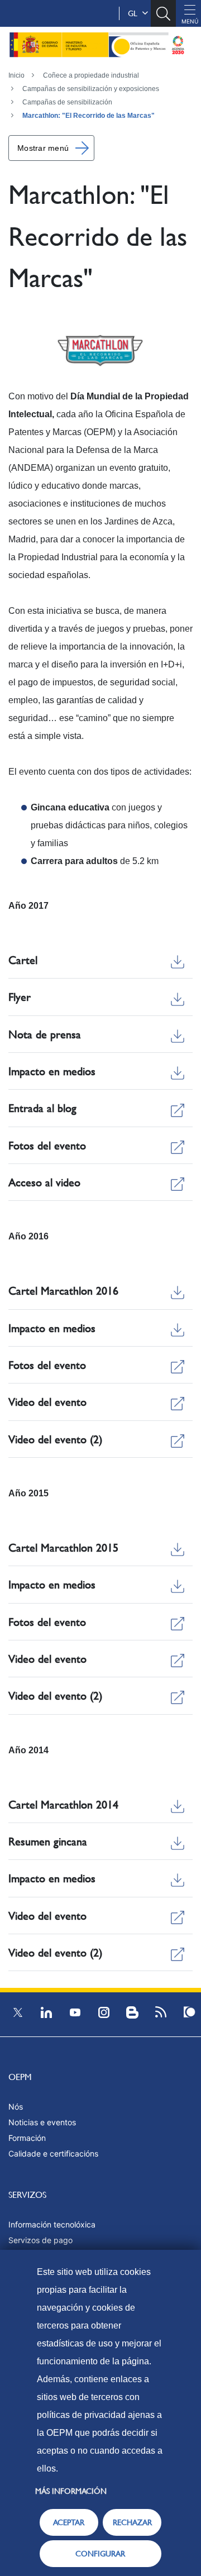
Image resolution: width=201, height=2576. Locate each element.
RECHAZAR (132, 2522)
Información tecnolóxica (52, 2224)
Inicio (16, 75)
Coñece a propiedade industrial (91, 75)
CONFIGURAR (100, 2554)
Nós (16, 2107)
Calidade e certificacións (53, 2153)
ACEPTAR (69, 2522)
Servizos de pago (40, 2240)
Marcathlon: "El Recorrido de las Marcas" (88, 116)
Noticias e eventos (42, 2122)
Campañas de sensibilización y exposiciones (91, 89)
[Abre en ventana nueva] (100, 350)
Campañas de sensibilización (67, 102)
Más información (71, 2491)
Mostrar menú (43, 148)
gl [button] (135, 13)
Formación (27, 2138)
